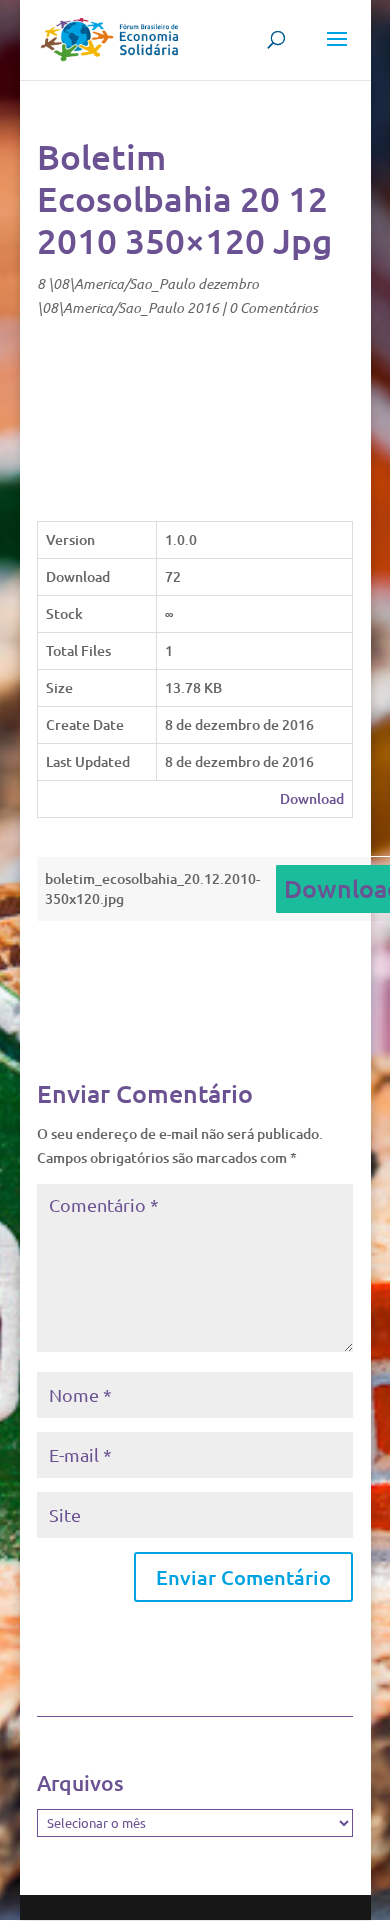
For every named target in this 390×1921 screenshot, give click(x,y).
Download (312, 798)
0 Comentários (273, 307)
